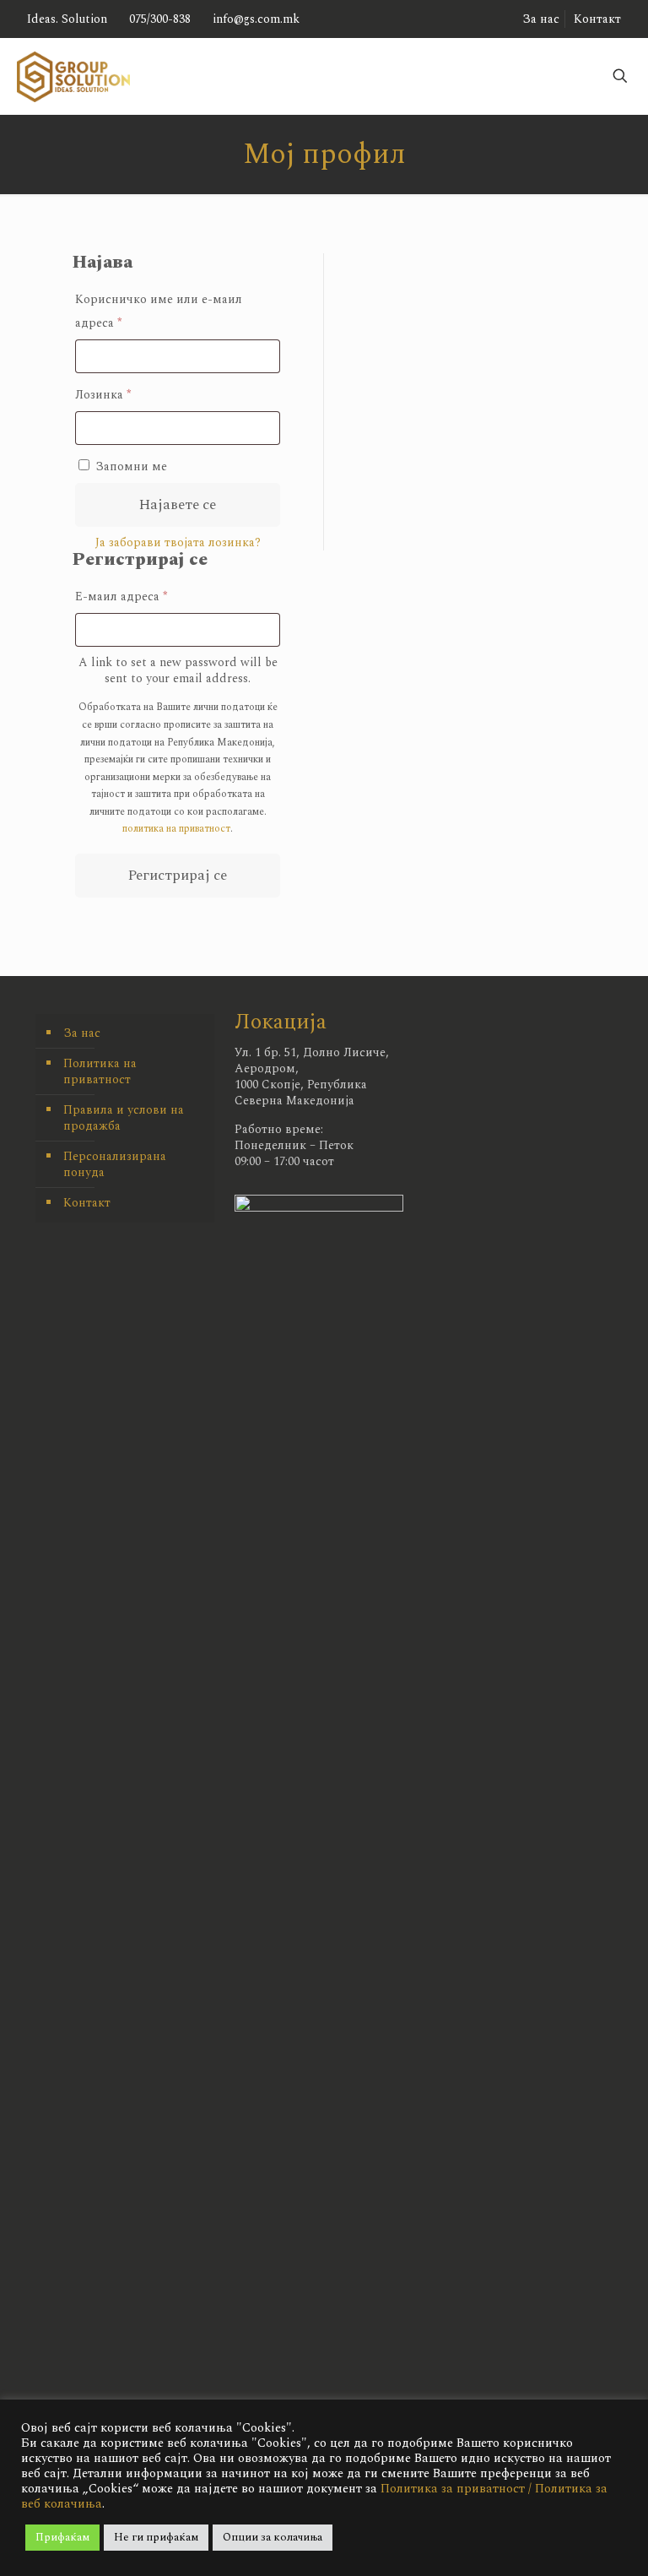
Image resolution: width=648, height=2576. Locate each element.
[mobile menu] (514, 76)
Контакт (597, 19)
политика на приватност (176, 829)
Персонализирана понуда (115, 1164)
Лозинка (127, 394)
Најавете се (178, 505)
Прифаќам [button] (62, 2537)
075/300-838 (160, 19)
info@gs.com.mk (256, 19)
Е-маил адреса (146, 596)
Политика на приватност (100, 1071)
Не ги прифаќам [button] (156, 2537)
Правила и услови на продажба (124, 1118)
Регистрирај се (178, 876)
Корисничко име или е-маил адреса (159, 311)
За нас (541, 19)
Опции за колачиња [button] (273, 2537)
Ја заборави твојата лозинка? (178, 542)
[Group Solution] (73, 76)
